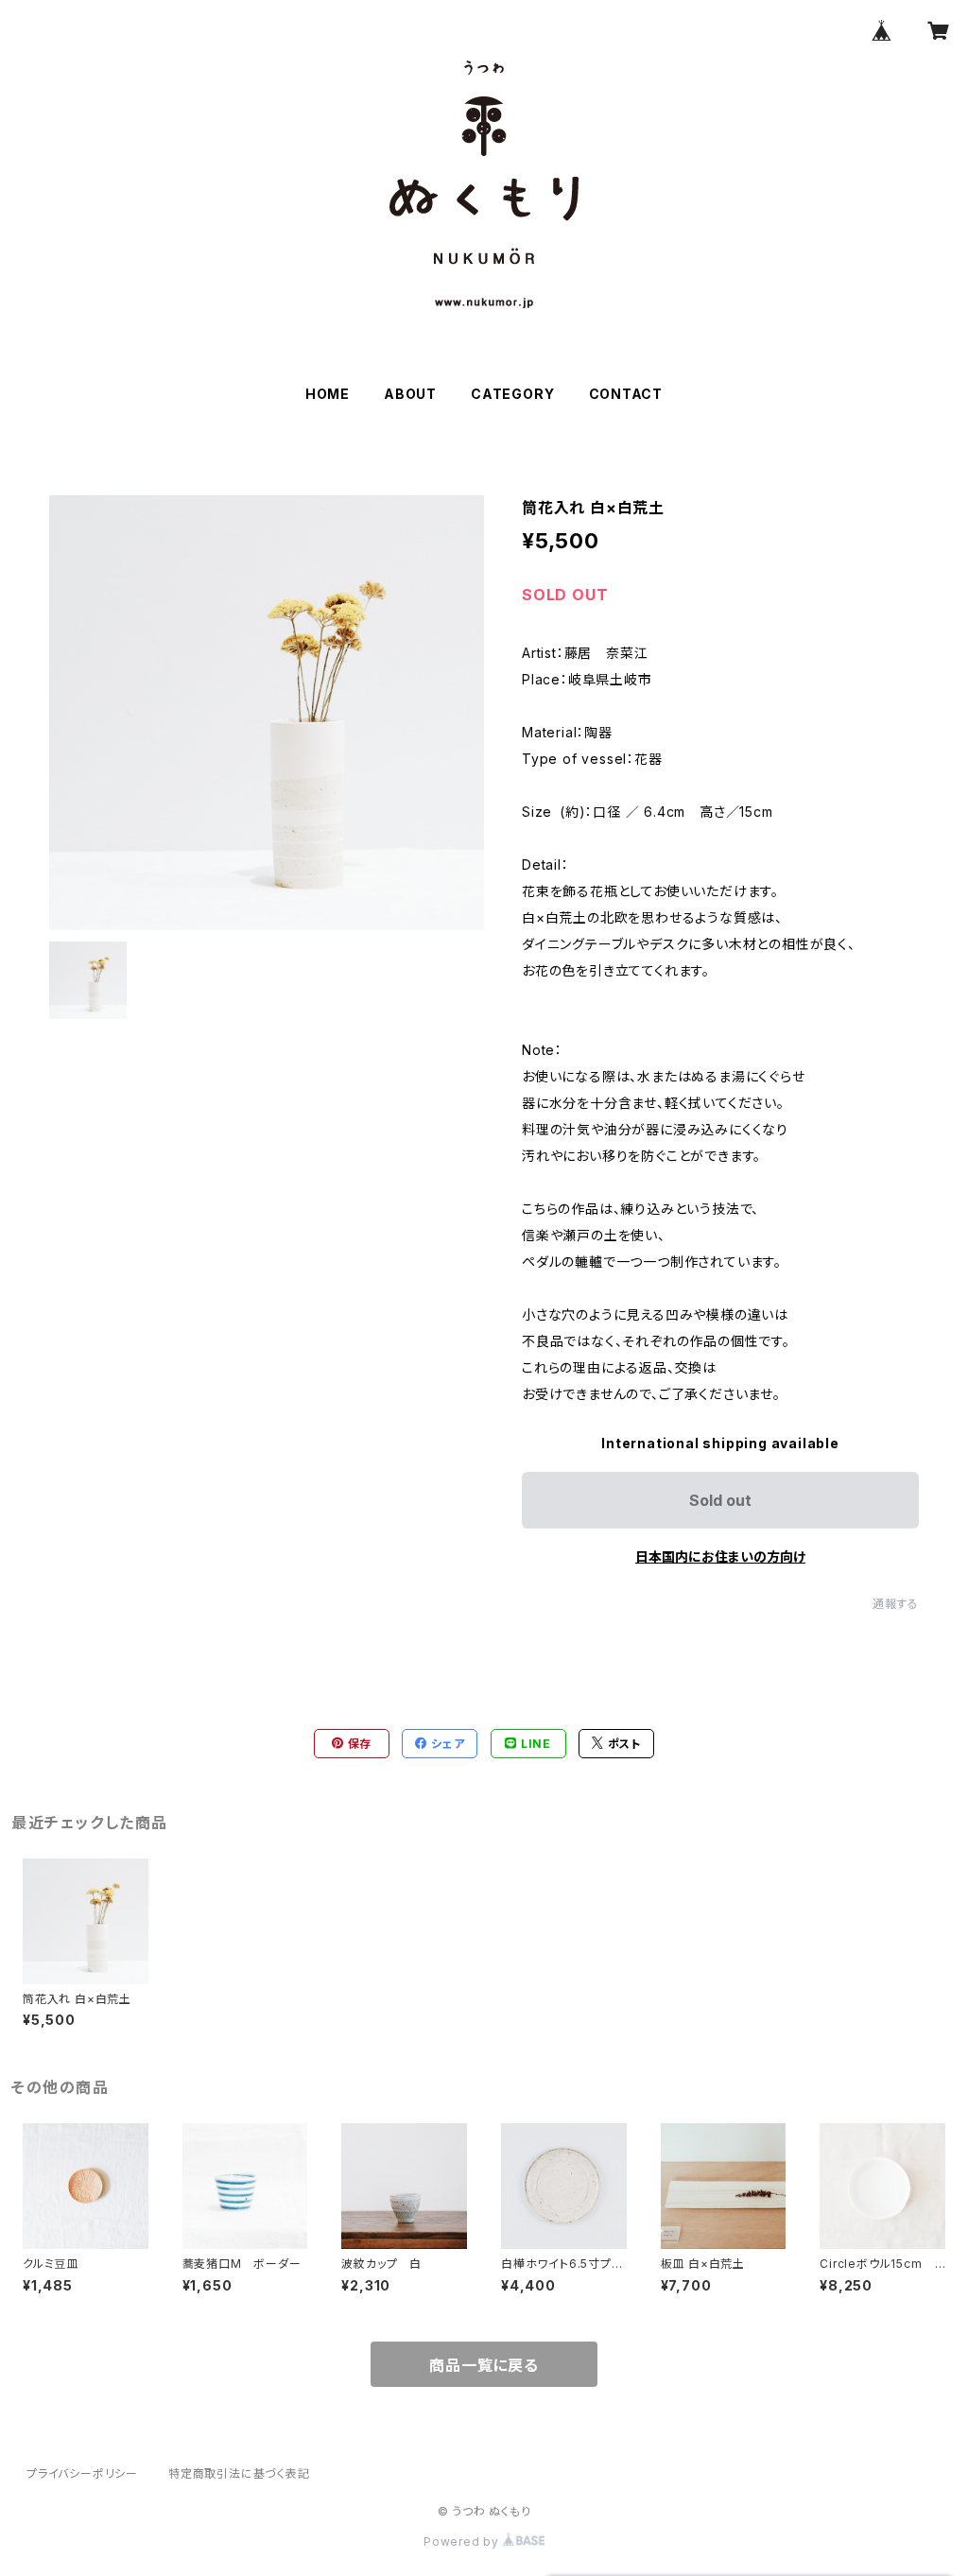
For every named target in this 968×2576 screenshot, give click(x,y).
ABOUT (410, 394)
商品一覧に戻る (484, 2365)
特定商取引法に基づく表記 (239, 2473)
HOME (328, 394)
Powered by (463, 2541)
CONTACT (626, 394)
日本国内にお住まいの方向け (720, 1556)
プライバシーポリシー (82, 2473)
